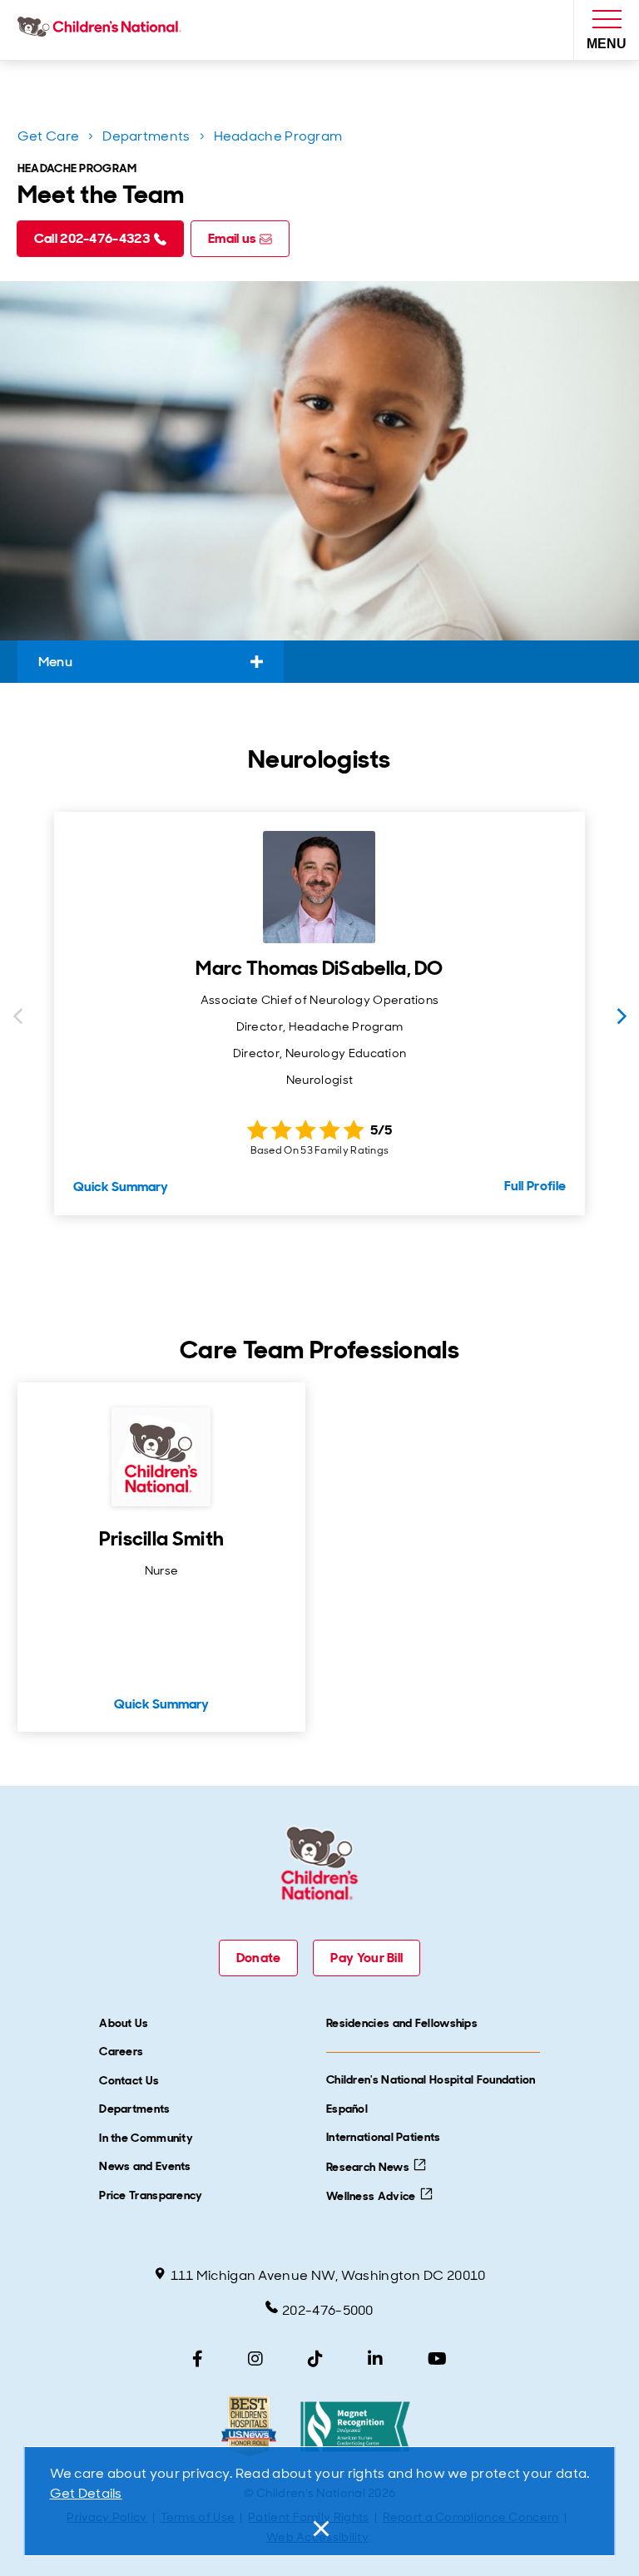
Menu (55, 662)
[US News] (248, 2427)
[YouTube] (437, 2359)
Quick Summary (121, 1187)
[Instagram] (255, 2359)
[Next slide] (622, 1016)
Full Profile (535, 1186)
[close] (319, 2529)
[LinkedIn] (375, 2359)
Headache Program (278, 136)
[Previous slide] (17, 1016)
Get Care (48, 136)
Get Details (86, 2493)
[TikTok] (315, 2359)
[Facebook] (198, 2359)
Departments (146, 136)
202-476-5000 (328, 2310)
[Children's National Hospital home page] (103, 30)
